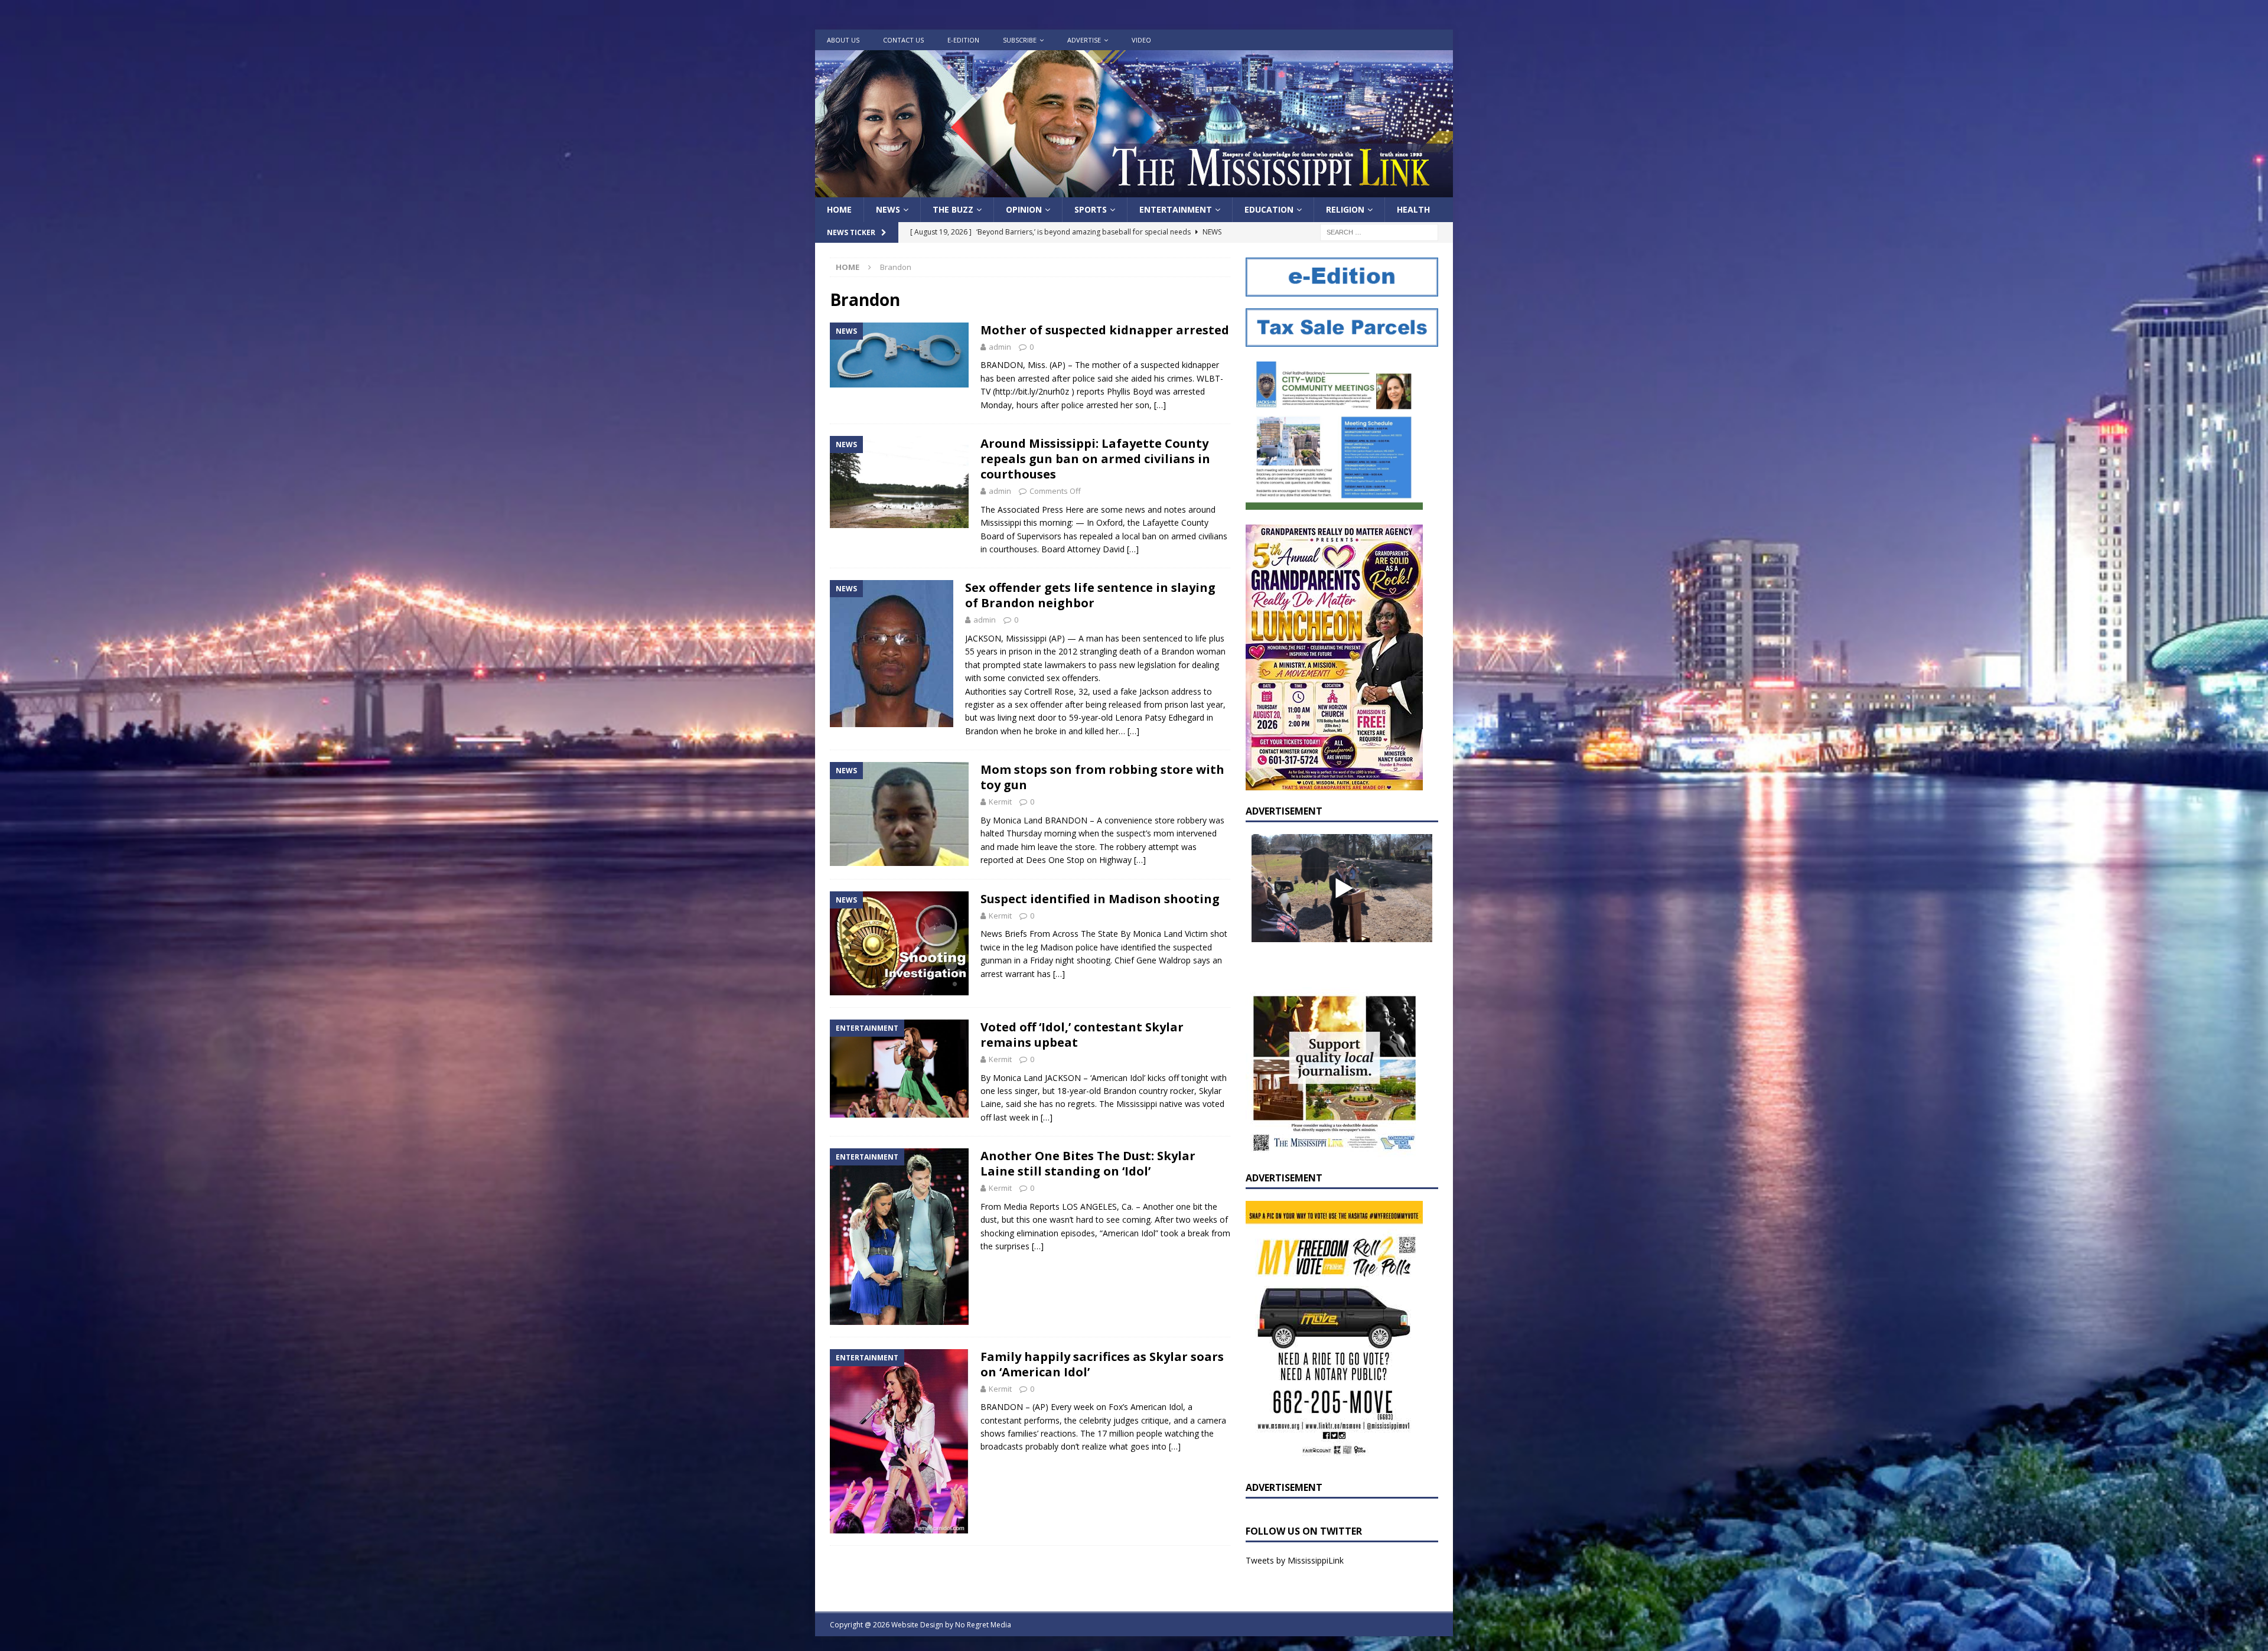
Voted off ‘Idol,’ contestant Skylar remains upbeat (1082, 1035)
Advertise (1084, 40)
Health (1413, 209)
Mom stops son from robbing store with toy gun (1102, 777)
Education (1269, 209)
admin (1000, 347)
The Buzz (953, 209)
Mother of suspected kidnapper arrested (1105, 330)
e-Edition (963, 40)
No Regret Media (983, 1625)
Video (1141, 40)
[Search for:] (1379, 232)
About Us (843, 40)
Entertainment (1176, 209)
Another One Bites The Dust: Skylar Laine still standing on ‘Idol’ (1088, 1163)
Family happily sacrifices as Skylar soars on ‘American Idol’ (1102, 1364)
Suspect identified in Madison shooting (1100, 899)
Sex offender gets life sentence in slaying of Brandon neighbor (1090, 595)
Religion (1345, 209)
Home (839, 209)
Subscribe (1020, 40)
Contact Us (903, 40)
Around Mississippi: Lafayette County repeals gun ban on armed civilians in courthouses (1095, 459)
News (888, 209)
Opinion (1024, 209)
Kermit (1000, 802)
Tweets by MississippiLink (1295, 1560)
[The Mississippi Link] (1134, 190)
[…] (1160, 405)
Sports (1091, 209)
